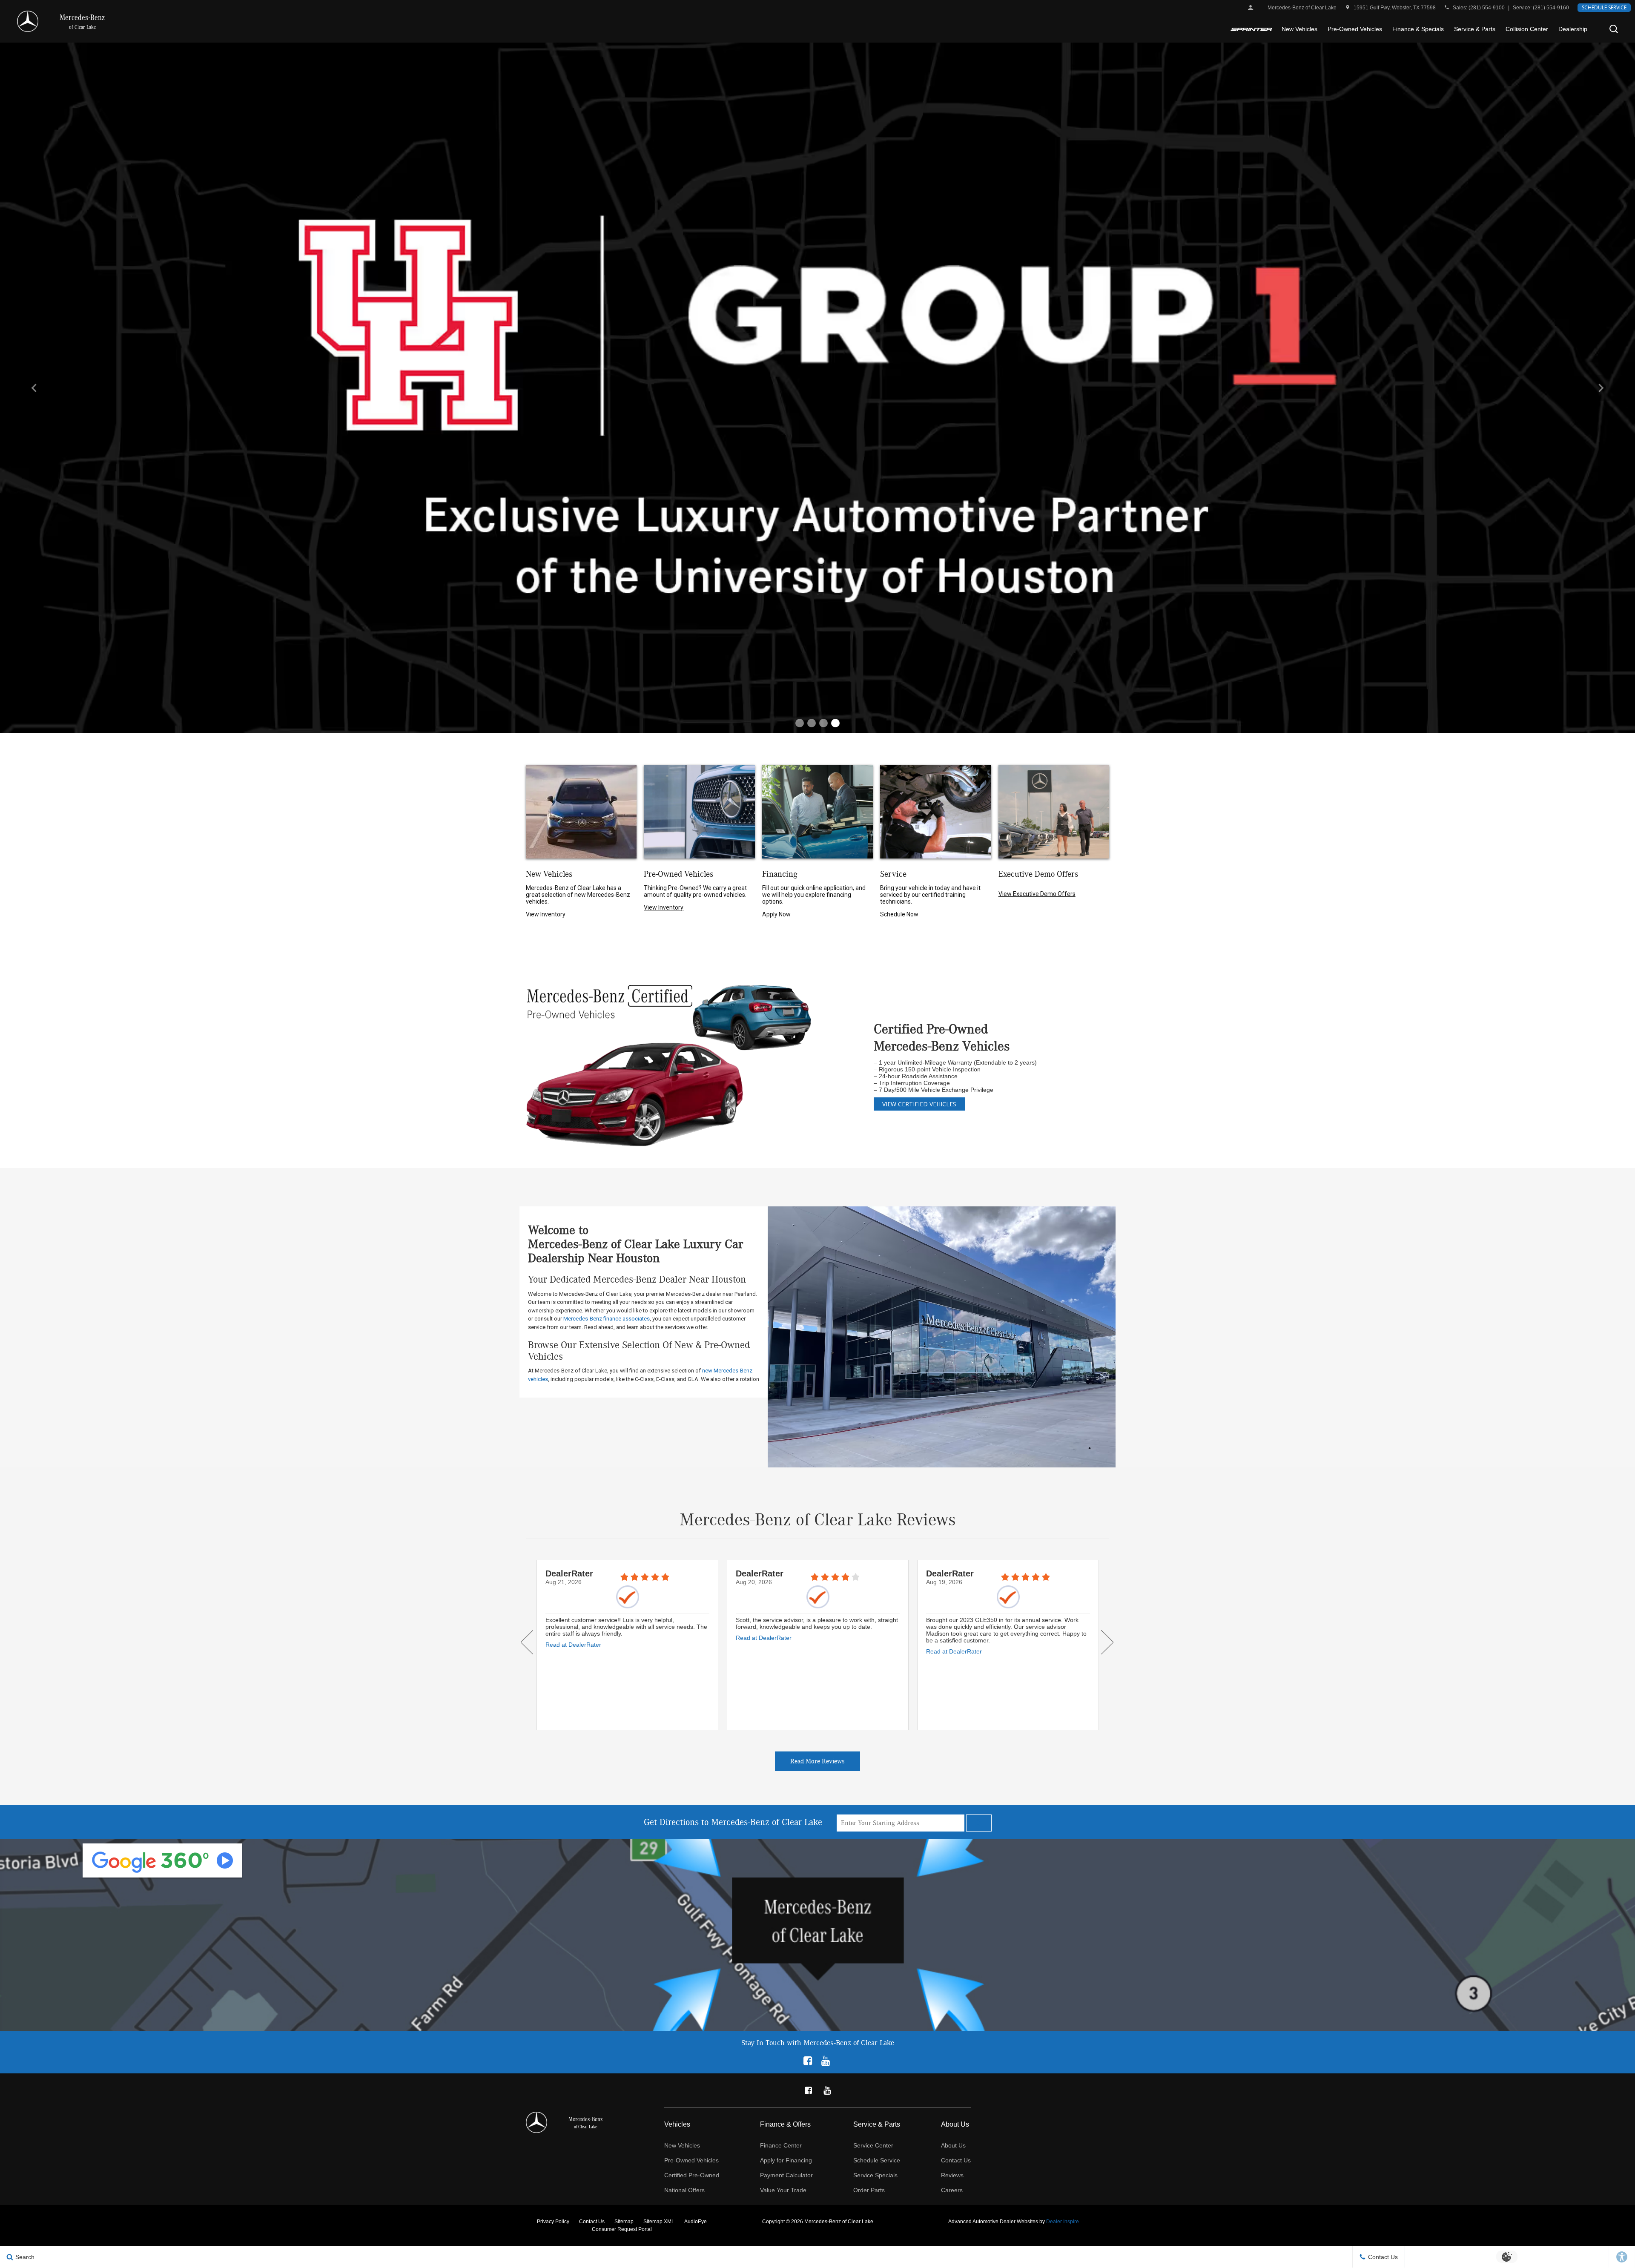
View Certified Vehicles (919, 1104)
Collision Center (1527, 29)
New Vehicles (1299, 29)
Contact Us (956, 2160)
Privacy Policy (553, 2222)
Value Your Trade (783, 2190)
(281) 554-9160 (1551, 8)
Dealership (1573, 29)
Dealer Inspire (1063, 2222)
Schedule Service (1604, 7)
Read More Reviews (817, 1761)
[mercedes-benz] (28, 21)
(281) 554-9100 (1487, 8)
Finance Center (781, 2145)
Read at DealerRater (573, 1638)
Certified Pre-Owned (692, 2175)
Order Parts (869, 2190)
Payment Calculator (786, 2175)
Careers (952, 2190)
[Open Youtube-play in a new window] (826, 2060)
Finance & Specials (1418, 29)
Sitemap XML (659, 2222)
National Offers (684, 2190)
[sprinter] (1251, 29)
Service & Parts (1475, 29)
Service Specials (875, 2175)
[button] (1614, 29)
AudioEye (696, 2222)
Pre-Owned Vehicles (1355, 29)
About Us (953, 2145)
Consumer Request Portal (622, 2229)
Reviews (952, 2175)
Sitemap (624, 2222)
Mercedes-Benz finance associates (607, 1319)
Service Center (873, 2145)
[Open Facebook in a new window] (808, 2060)
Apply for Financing (786, 2160)
